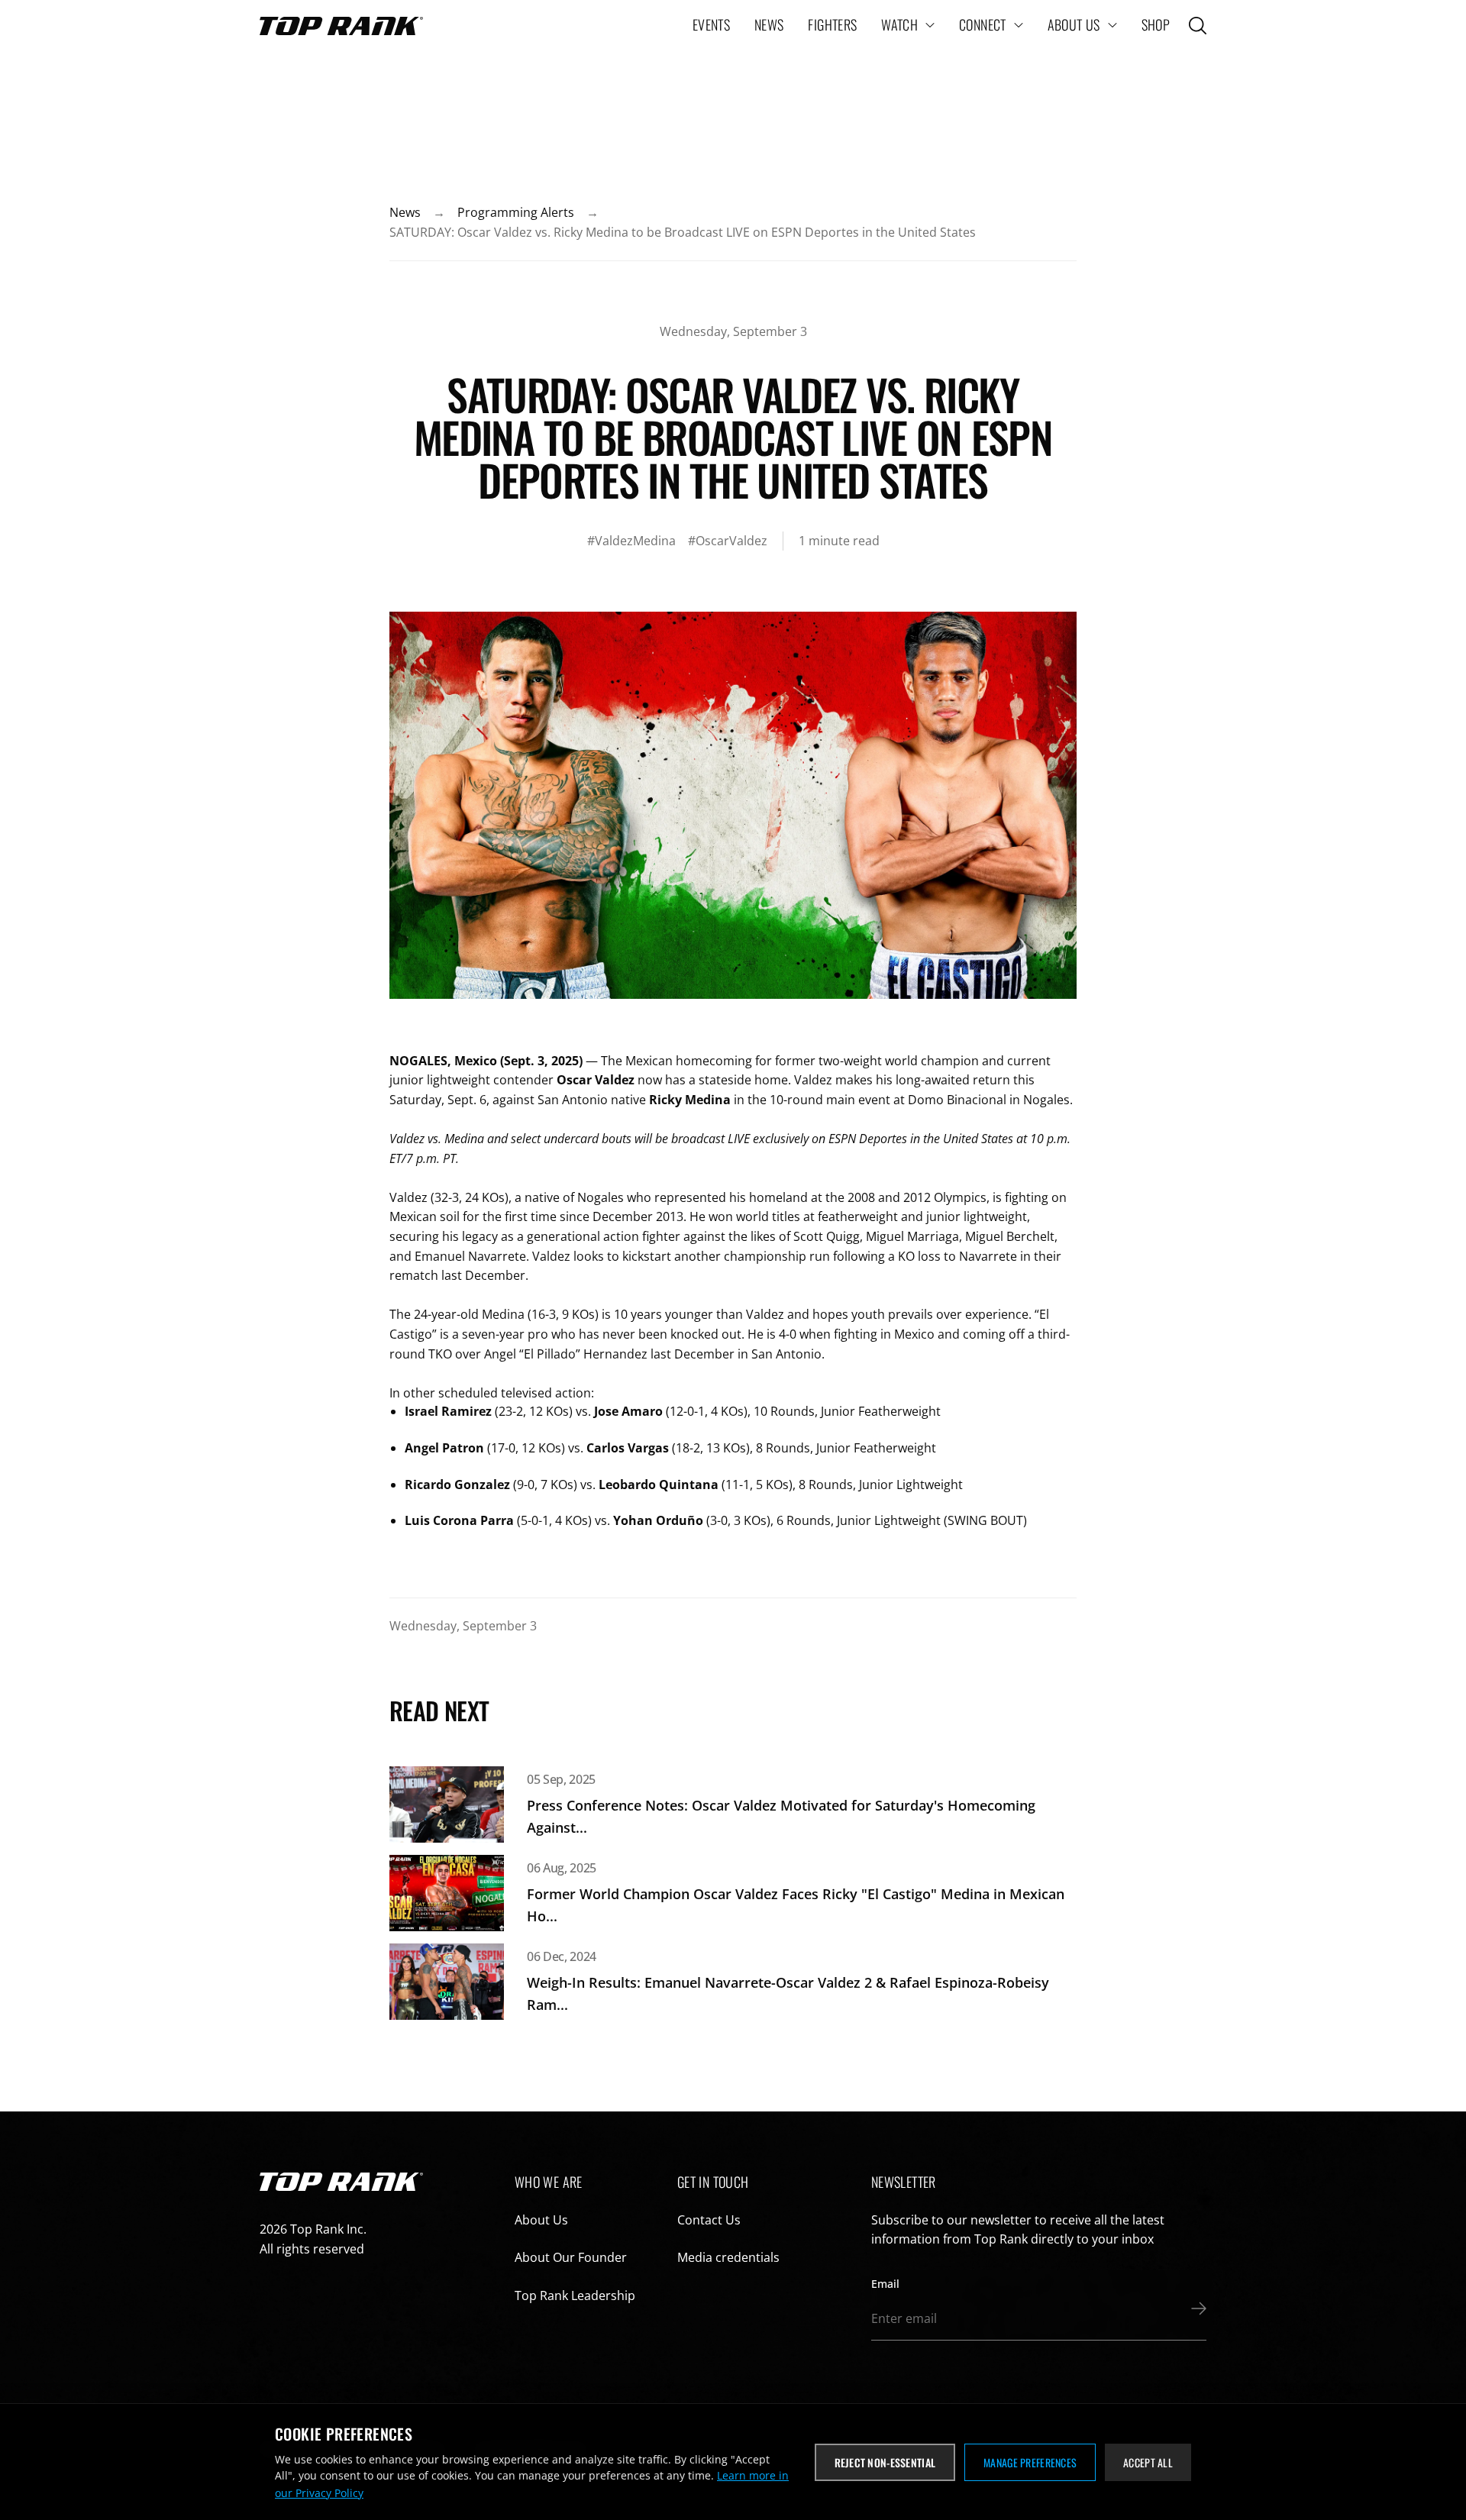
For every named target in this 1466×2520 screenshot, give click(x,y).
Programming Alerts (516, 212)
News (405, 212)
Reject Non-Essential (885, 2462)
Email (885, 2284)
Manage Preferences (1030, 2462)
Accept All (1148, 2462)
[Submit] (1195, 2308)
